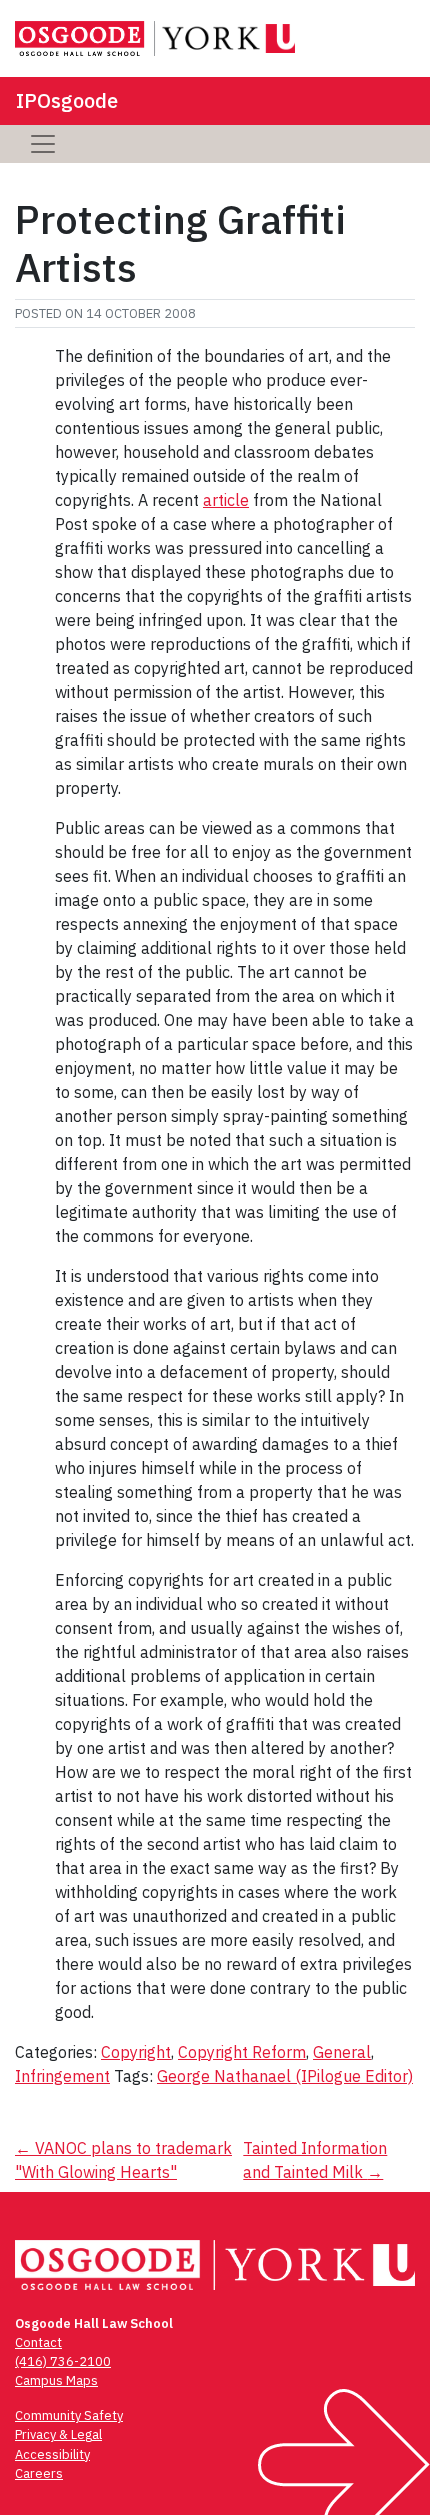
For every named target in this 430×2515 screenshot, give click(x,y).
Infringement (62, 2076)
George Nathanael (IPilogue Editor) (285, 2076)
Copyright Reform (242, 2052)
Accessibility (52, 2454)
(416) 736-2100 (63, 2361)
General (342, 2052)
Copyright (136, 2052)
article (226, 500)
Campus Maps (56, 2380)
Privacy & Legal (58, 2434)
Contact (38, 2342)
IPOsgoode (67, 100)
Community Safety (69, 2415)
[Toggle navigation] (43, 144)
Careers (39, 2473)
